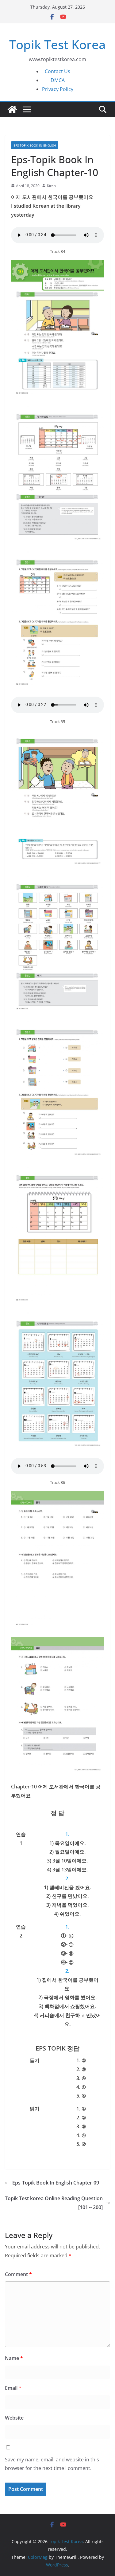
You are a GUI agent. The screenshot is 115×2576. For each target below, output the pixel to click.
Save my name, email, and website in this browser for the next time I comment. (52, 2464)
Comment (18, 2274)
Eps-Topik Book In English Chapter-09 (56, 2183)
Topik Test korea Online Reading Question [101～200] (54, 2203)
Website (14, 2418)
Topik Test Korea (57, 44)
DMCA (58, 80)
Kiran (51, 186)
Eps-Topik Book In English (35, 145)
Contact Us (57, 71)
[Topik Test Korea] (12, 109)
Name (14, 2358)
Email (13, 2388)
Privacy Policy (58, 89)
